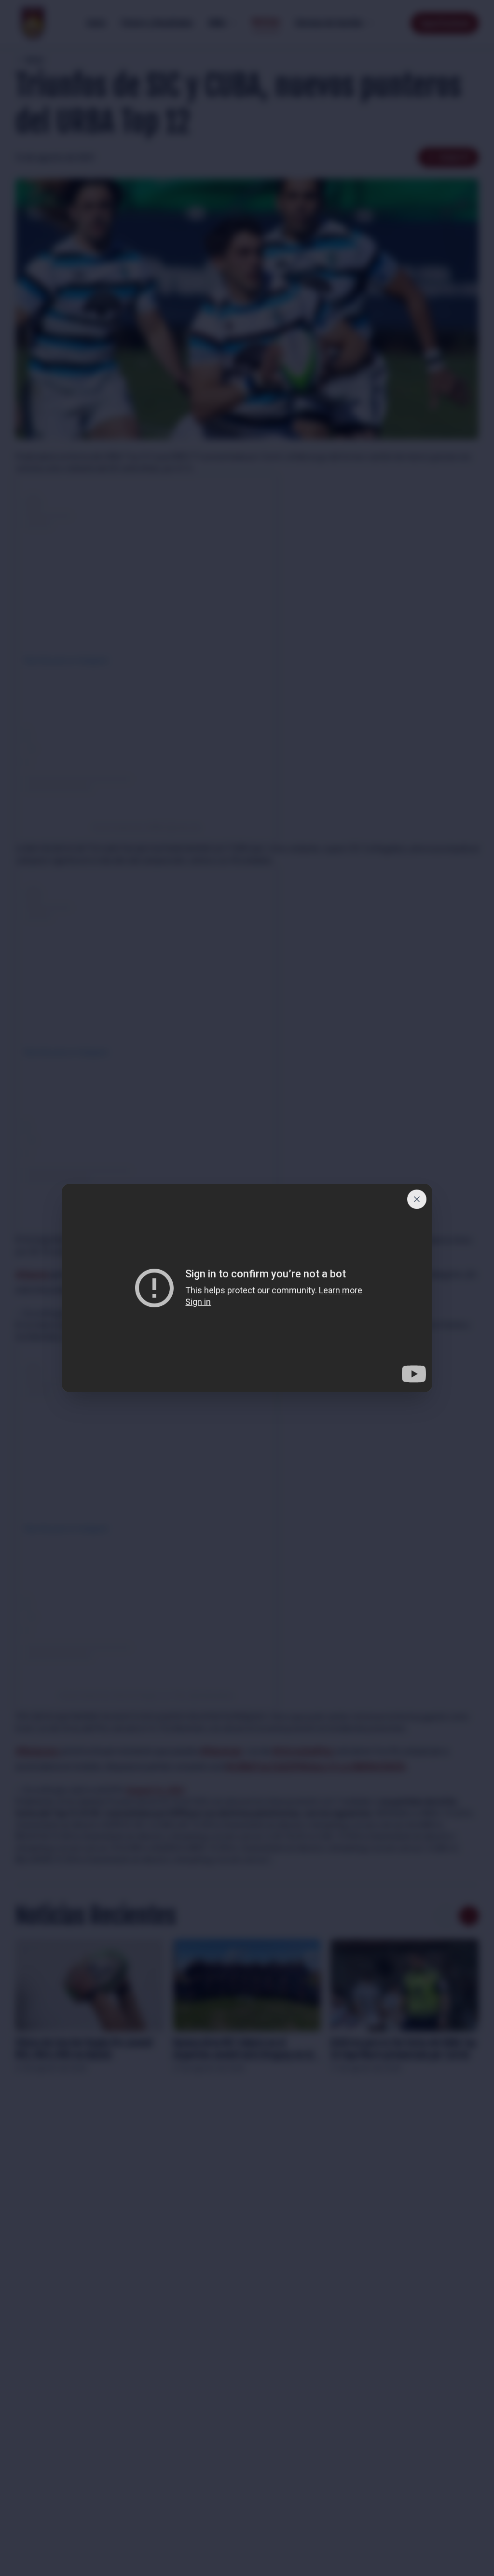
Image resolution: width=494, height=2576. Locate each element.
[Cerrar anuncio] (417, 1199)
